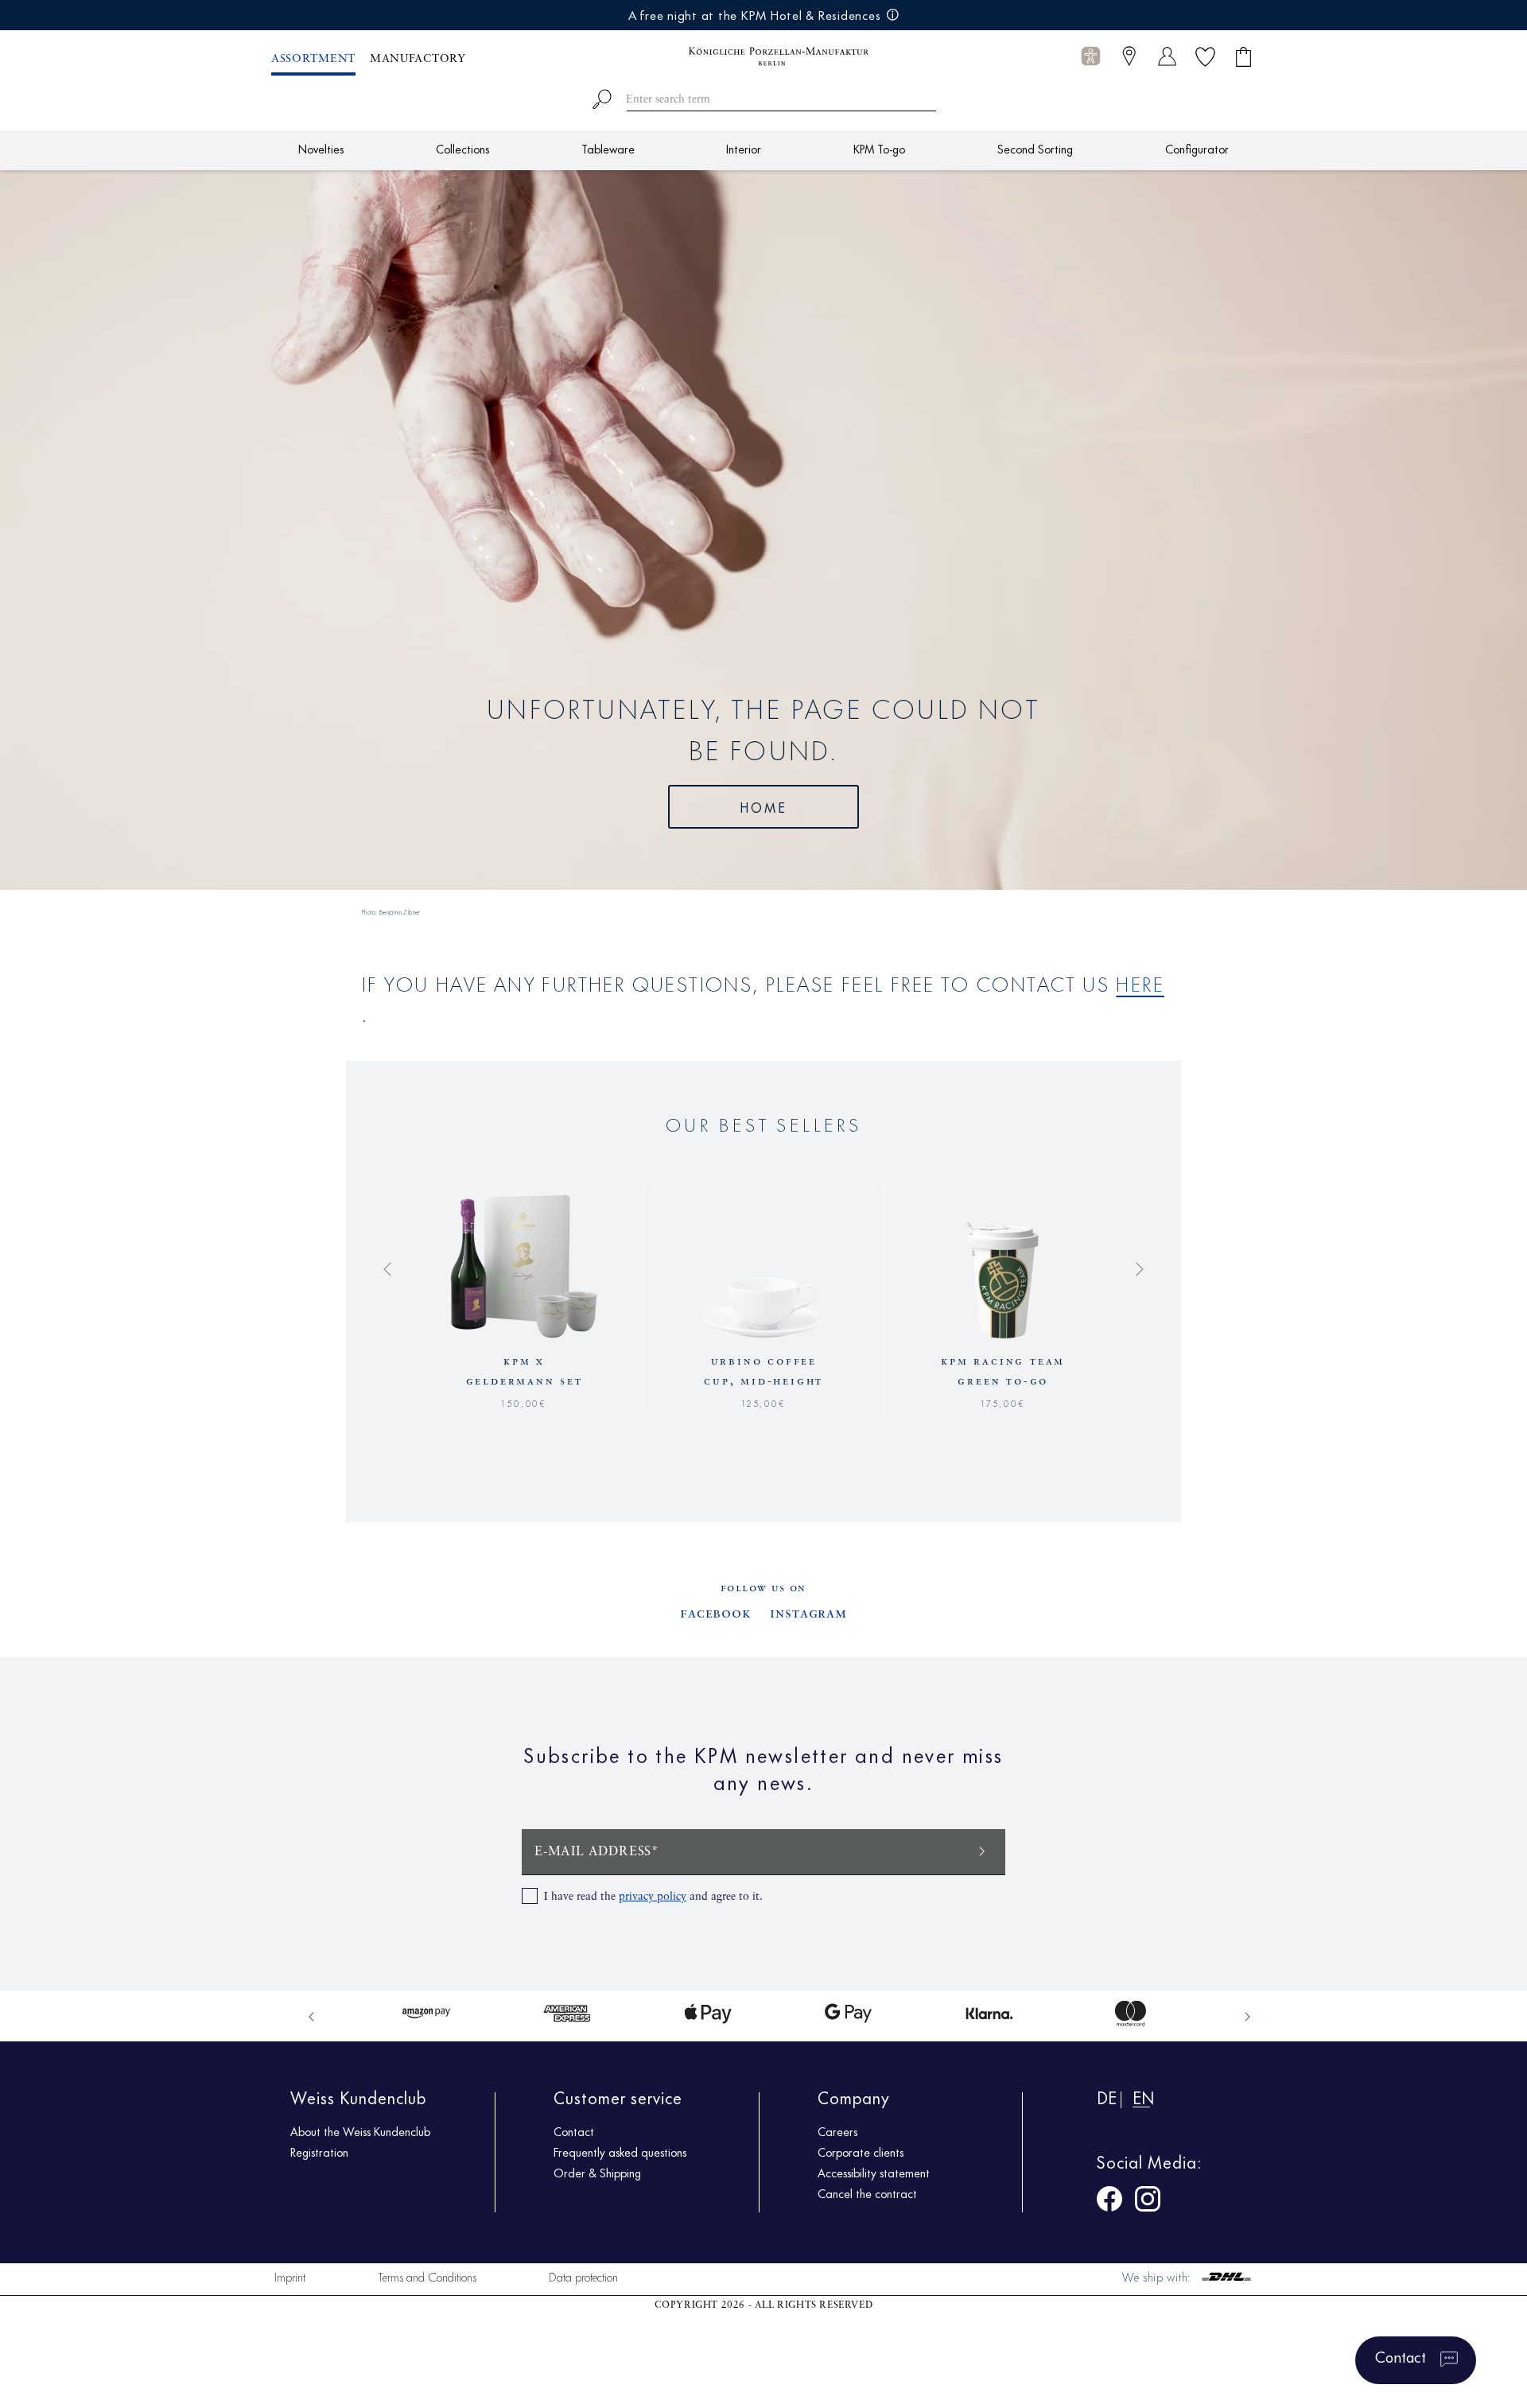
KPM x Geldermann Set (525, 1371)
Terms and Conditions (427, 2276)
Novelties (321, 148)
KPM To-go (879, 148)
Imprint (290, 2276)
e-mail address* (597, 1852)
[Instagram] (1148, 2202)
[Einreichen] (982, 1850)
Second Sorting (1035, 148)
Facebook (715, 1614)
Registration (319, 2152)
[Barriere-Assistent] (1091, 56)
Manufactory (418, 59)
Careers (837, 2131)
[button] (1091, 57)
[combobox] (764, 97)
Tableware (608, 148)
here (1140, 983)
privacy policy (653, 1897)
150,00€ (524, 1402)
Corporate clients (861, 2152)
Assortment (313, 59)
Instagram (808, 1614)
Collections (462, 148)
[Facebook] (1109, 2202)
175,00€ (1003, 1402)
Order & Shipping (597, 2173)
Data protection (583, 2276)
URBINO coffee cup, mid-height (763, 1371)
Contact (574, 2131)
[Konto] (1167, 56)
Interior (744, 148)
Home (764, 806)
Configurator (1197, 148)
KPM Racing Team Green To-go (1003, 1371)
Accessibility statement (874, 2173)
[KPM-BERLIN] (763, 56)
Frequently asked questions (620, 2152)
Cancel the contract (867, 2193)
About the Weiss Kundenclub (360, 2131)
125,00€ (764, 1402)
